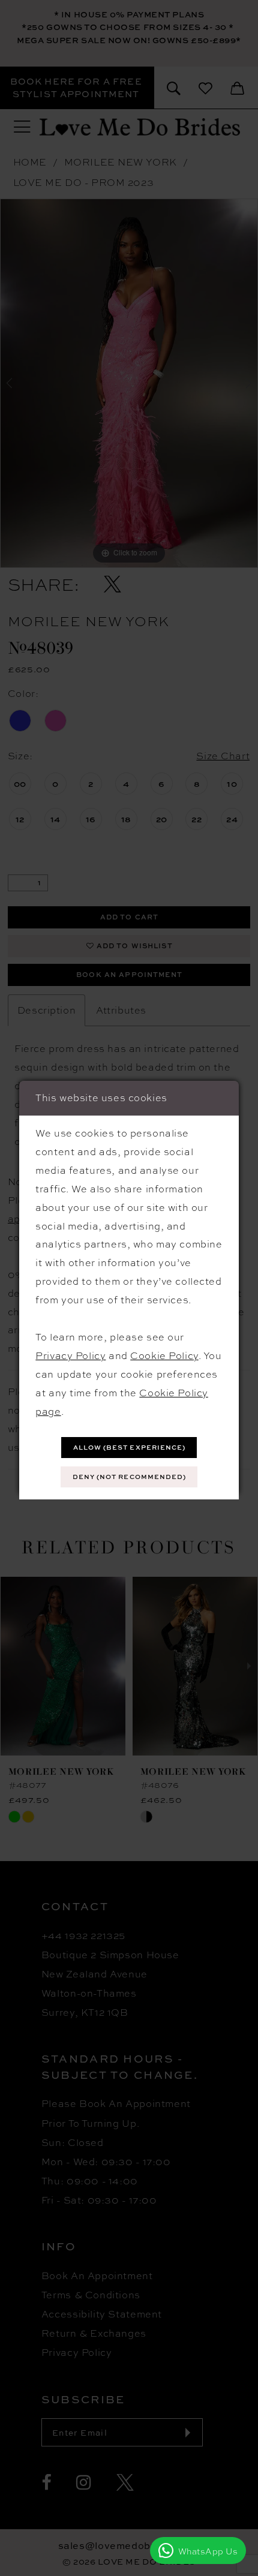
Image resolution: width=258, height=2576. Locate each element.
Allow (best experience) (130, 1447)
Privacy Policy (70, 1355)
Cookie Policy (164, 1355)
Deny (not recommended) (130, 1477)
